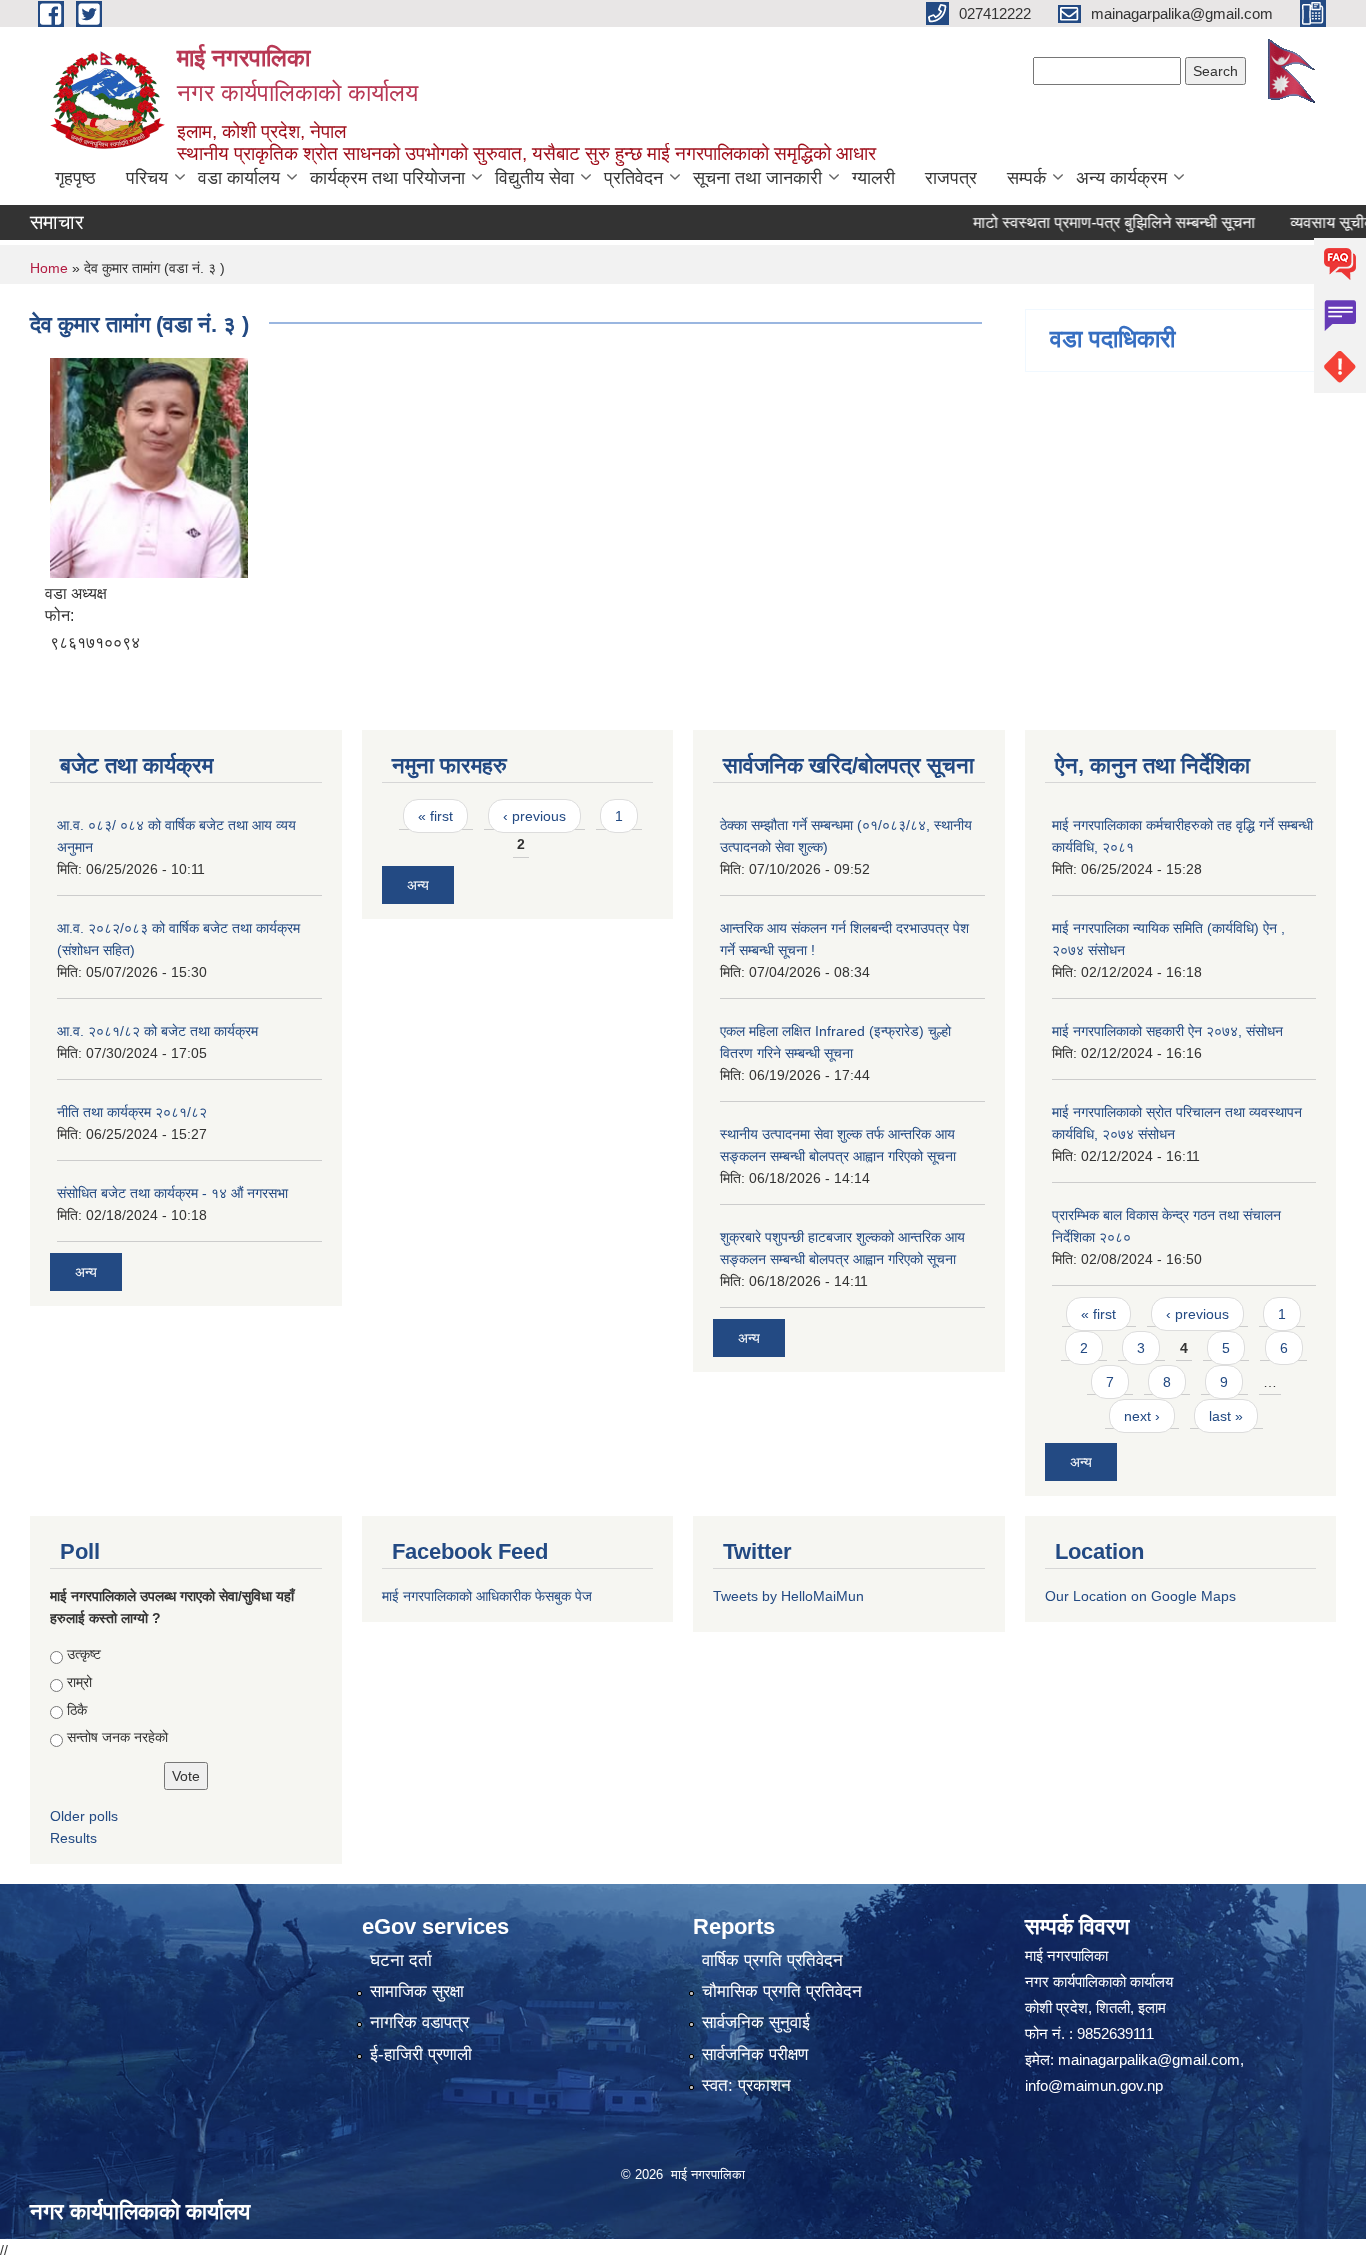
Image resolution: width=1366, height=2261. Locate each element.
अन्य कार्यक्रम (1121, 178)
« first (435, 816)
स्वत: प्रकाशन (746, 2085)
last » (1226, 1416)
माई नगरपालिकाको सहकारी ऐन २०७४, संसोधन (1167, 1031)
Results (73, 1838)
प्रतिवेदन (633, 178)
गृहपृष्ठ (75, 178)
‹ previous (534, 816)
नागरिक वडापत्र (419, 2022)
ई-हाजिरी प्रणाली (421, 2054)
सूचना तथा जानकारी (757, 178)
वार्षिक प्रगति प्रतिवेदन (772, 1960)
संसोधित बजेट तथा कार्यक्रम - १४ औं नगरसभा (172, 1193)
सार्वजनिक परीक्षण (755, 2054)
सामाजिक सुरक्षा (417, 1991)
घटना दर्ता (401, 1960)
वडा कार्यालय (239, 178)
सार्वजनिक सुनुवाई (756, 2022)
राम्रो (79, 1682)
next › (1142, 1416)
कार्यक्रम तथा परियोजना (387, 178)
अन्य (86, 1272)
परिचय (147, 178)
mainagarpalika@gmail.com (1149, 2059)
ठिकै (77, 1710)
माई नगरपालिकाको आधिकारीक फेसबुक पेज (487, 1596)
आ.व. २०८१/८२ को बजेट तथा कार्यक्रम (157, 1031)
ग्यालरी (873, 178)
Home (49, 268)
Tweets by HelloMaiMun (788, 1596)
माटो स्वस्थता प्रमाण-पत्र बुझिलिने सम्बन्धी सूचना (1077, 222)
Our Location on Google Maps (1140, 1596)
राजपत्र (951, 178)
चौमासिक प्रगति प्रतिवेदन (782, 1991)
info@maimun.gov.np (1094, 2085)
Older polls (84, 1816)
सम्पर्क (1026, 178)
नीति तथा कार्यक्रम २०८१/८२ (132, 1112)
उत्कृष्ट (84, 1654)
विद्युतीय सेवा (534, 178)
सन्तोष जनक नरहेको (117, 1737)
